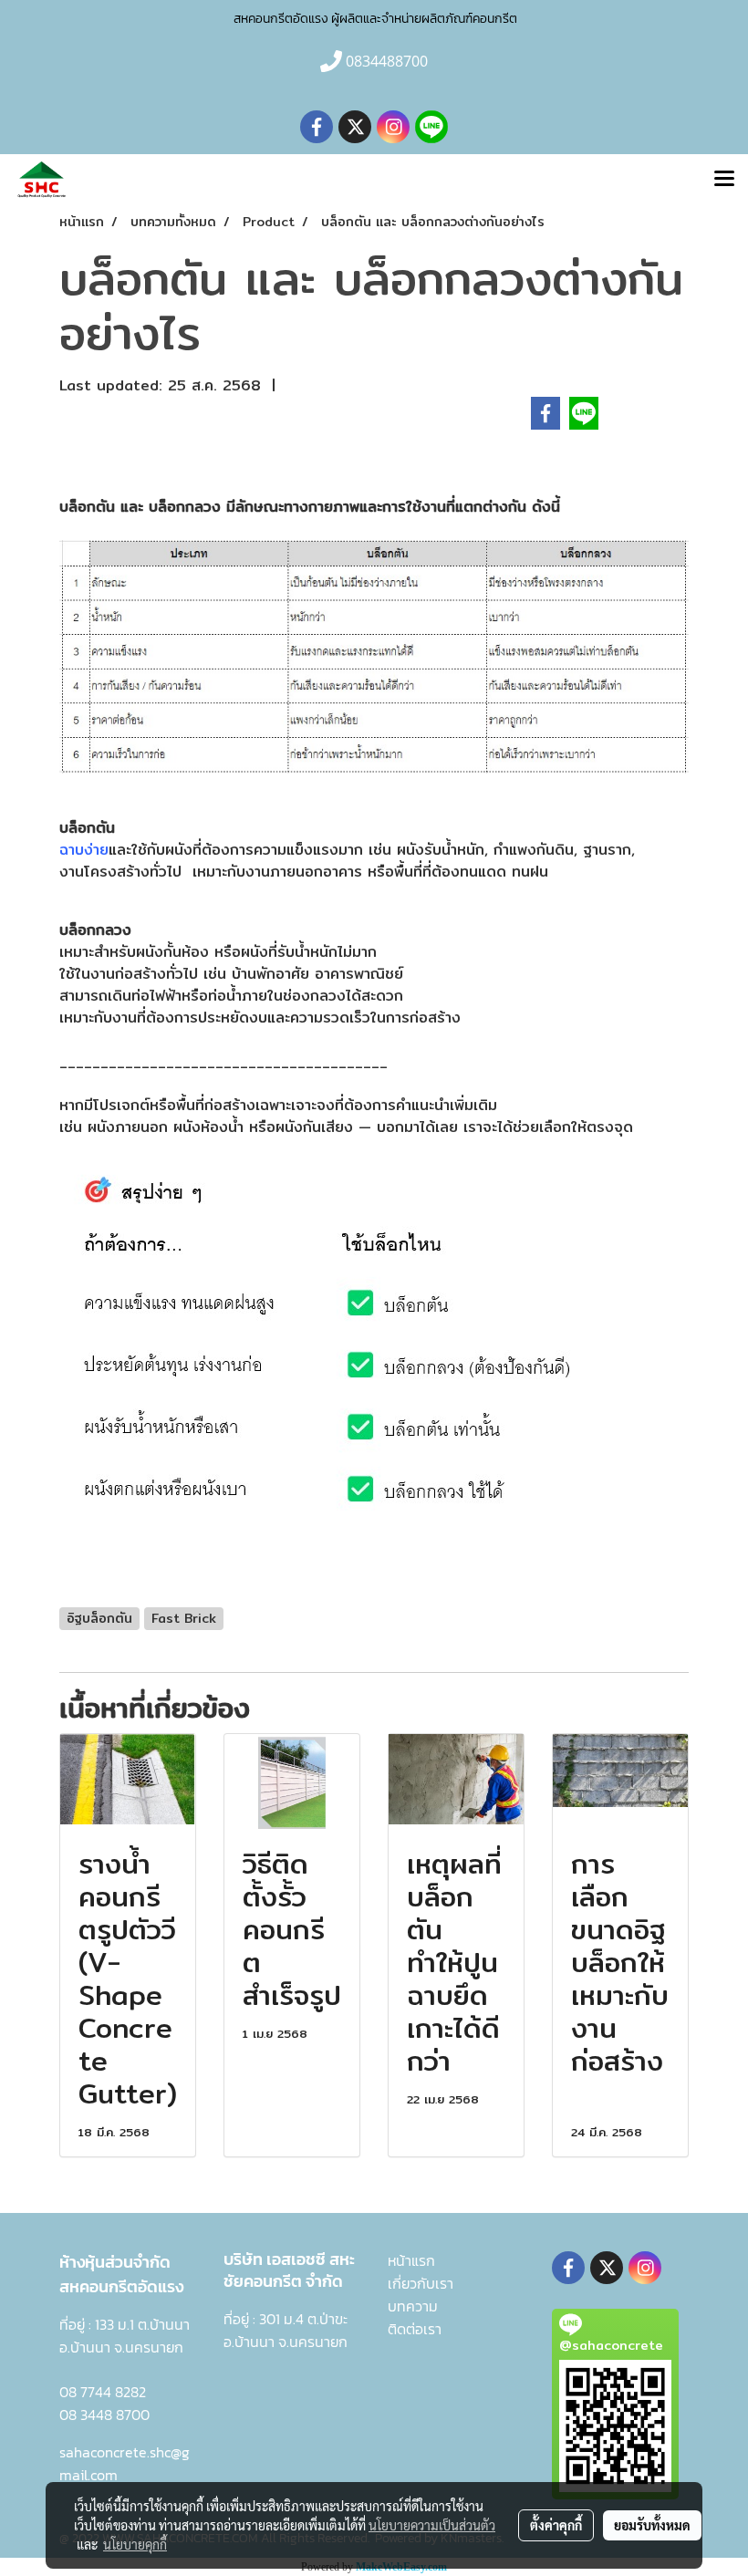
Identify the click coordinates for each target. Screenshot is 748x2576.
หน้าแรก (411, 2260)
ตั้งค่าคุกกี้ (556, 2525)
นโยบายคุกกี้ (135, 2544)
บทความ (413, 2306)
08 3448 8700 (104, 2415)
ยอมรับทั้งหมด (652, 2525)
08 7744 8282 (103, 2392)
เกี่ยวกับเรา (421, 2283)
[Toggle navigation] (724, 180)
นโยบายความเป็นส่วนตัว (432, 2525)
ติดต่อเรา (415, 2329)
